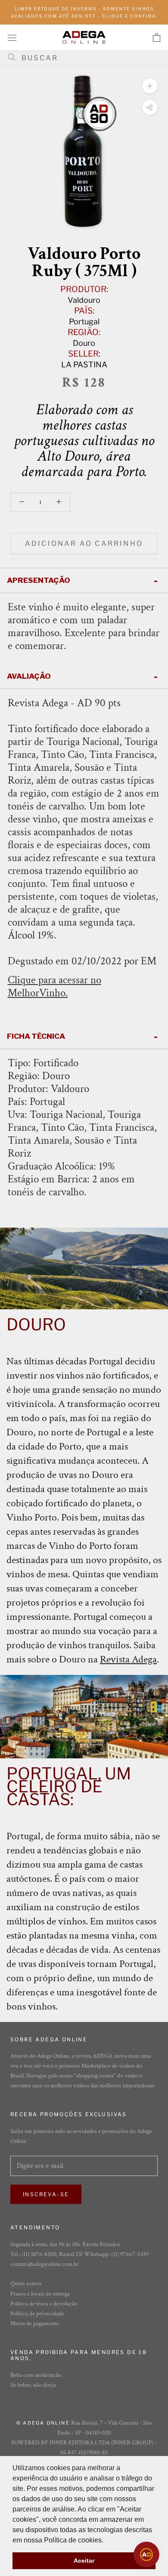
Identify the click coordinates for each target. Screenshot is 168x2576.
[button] (106, 2541)
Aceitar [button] (84, 2561)
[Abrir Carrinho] (157, 37)
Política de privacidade (37, 2314)
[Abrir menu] (12, 37)
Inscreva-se (46, 2194)
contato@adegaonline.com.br (45, 2264)
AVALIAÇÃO (29, 676)
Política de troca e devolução (44, 2304)
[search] (87, 58)
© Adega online (43, 2423)
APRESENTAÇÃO (39, 580)
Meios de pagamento (35, 2324)
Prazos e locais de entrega (40, 2294)
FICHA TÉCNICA (36, 1036)
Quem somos (26, 2284)
